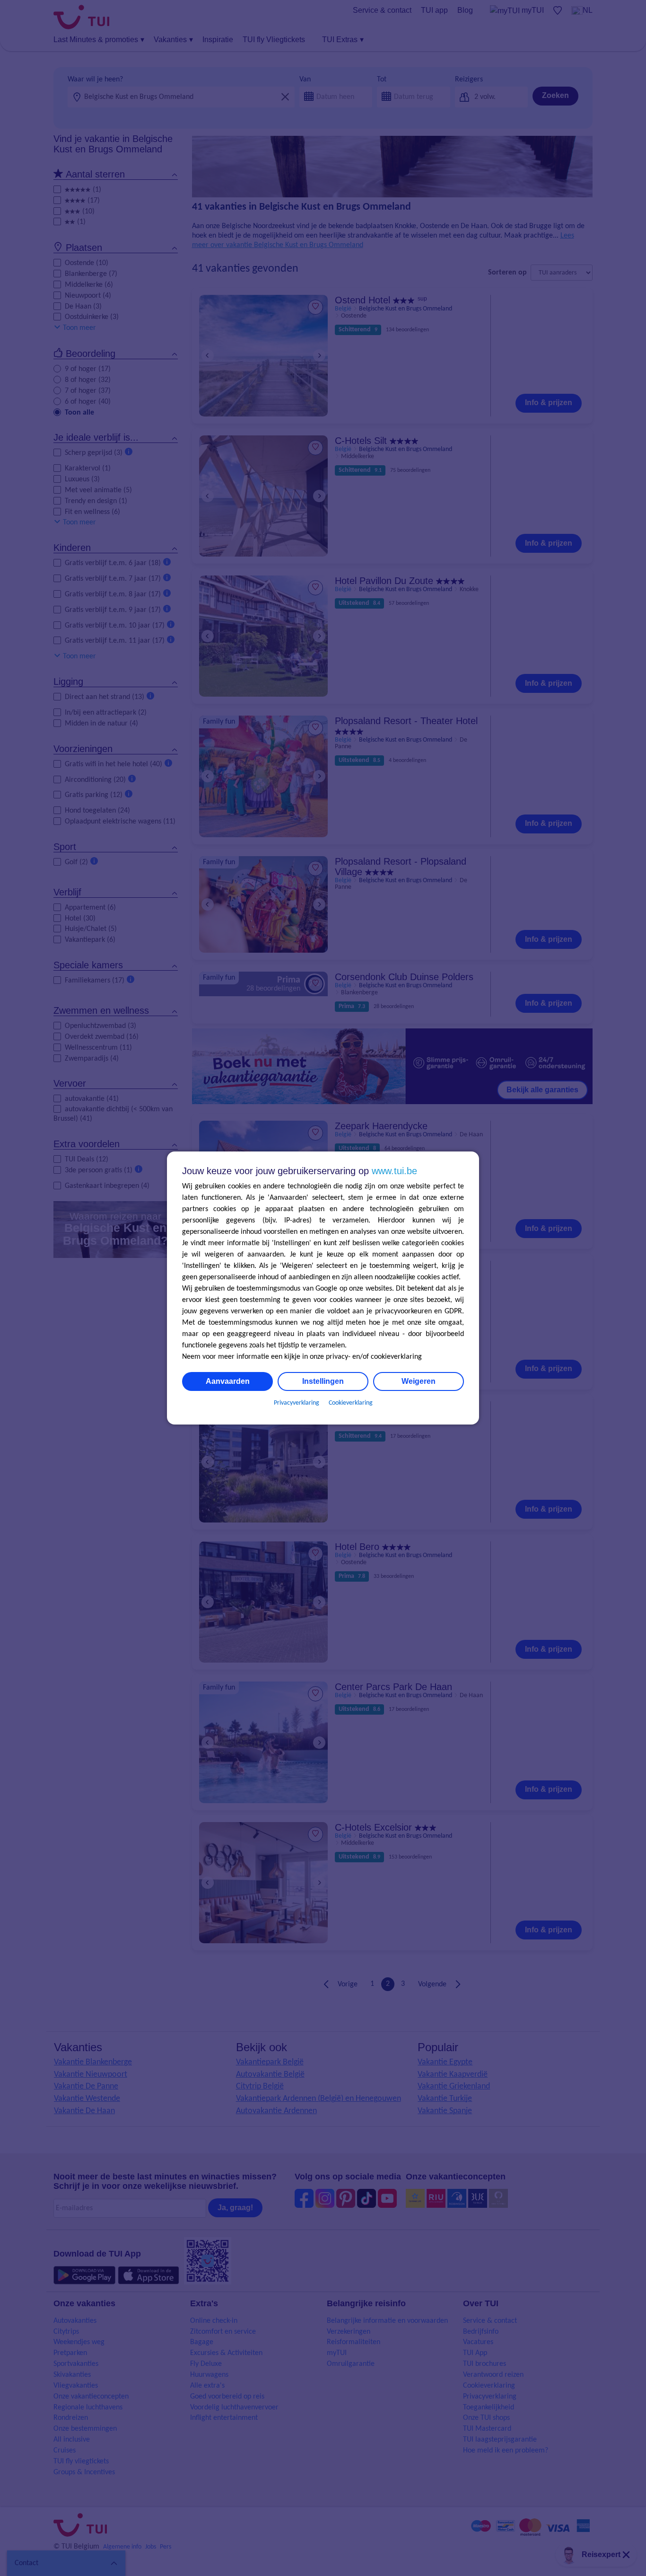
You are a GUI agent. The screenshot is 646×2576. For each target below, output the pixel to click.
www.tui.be (394, 1171)
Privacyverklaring (297, 1403)
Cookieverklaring (351, 1403)
